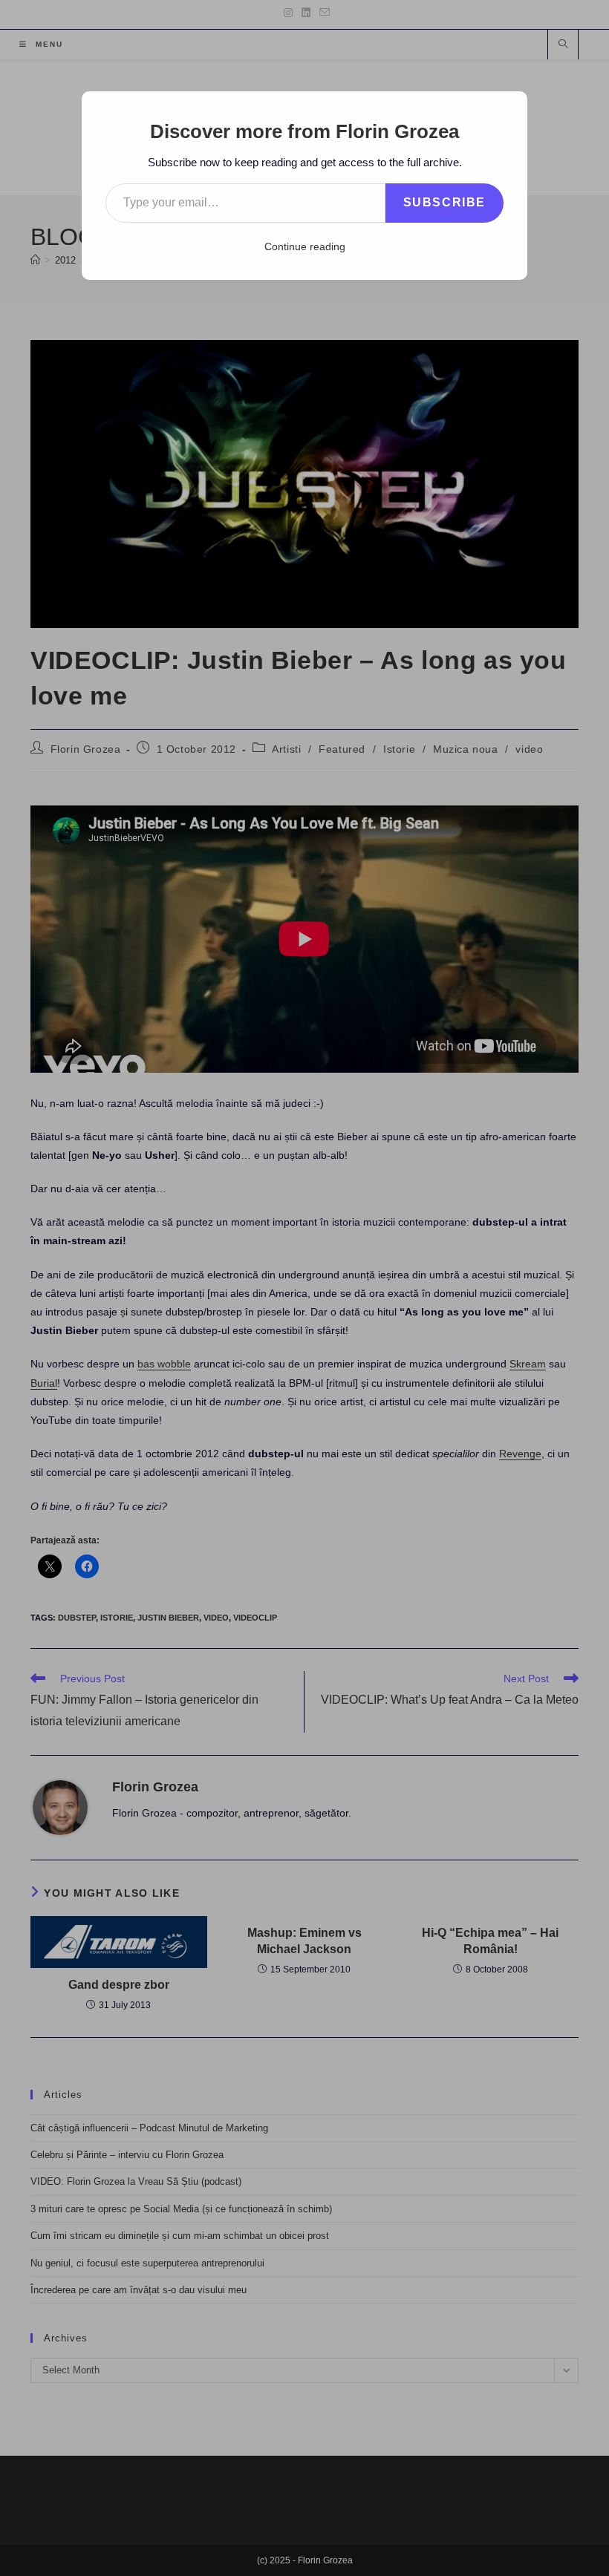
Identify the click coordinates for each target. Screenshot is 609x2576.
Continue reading (305, 246)
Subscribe (444, 202)
